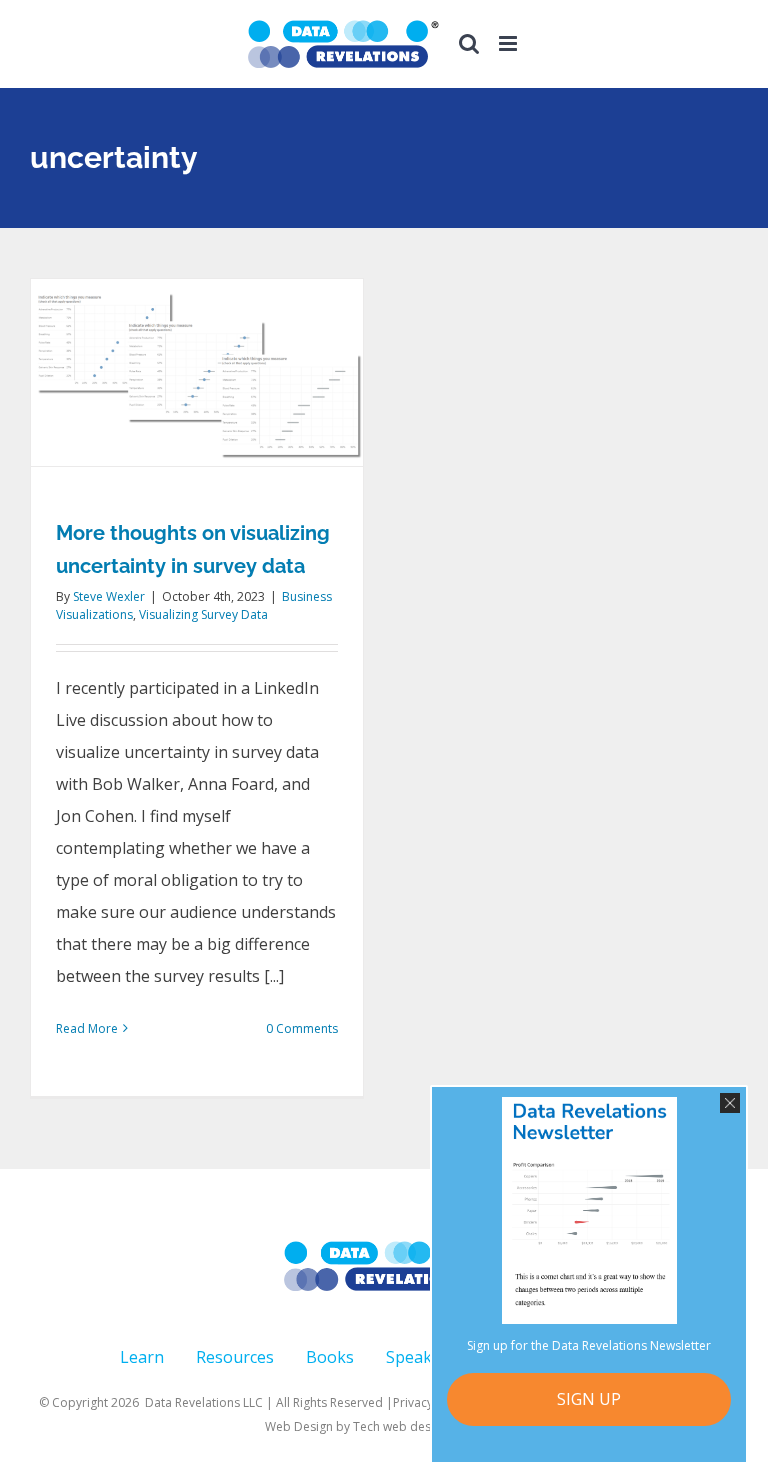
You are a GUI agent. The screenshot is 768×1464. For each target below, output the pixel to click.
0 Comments (302, 1028)
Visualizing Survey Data (203, 614)
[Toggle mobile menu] (509, 43)
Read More (87, 1028)
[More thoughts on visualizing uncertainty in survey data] (197, 372)
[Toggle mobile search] (469, 43)
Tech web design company (428, 1426)
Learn (142, 1357)
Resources (235, 1357)
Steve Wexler (109, 596)
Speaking (421, 1357)
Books (330, 1357)
